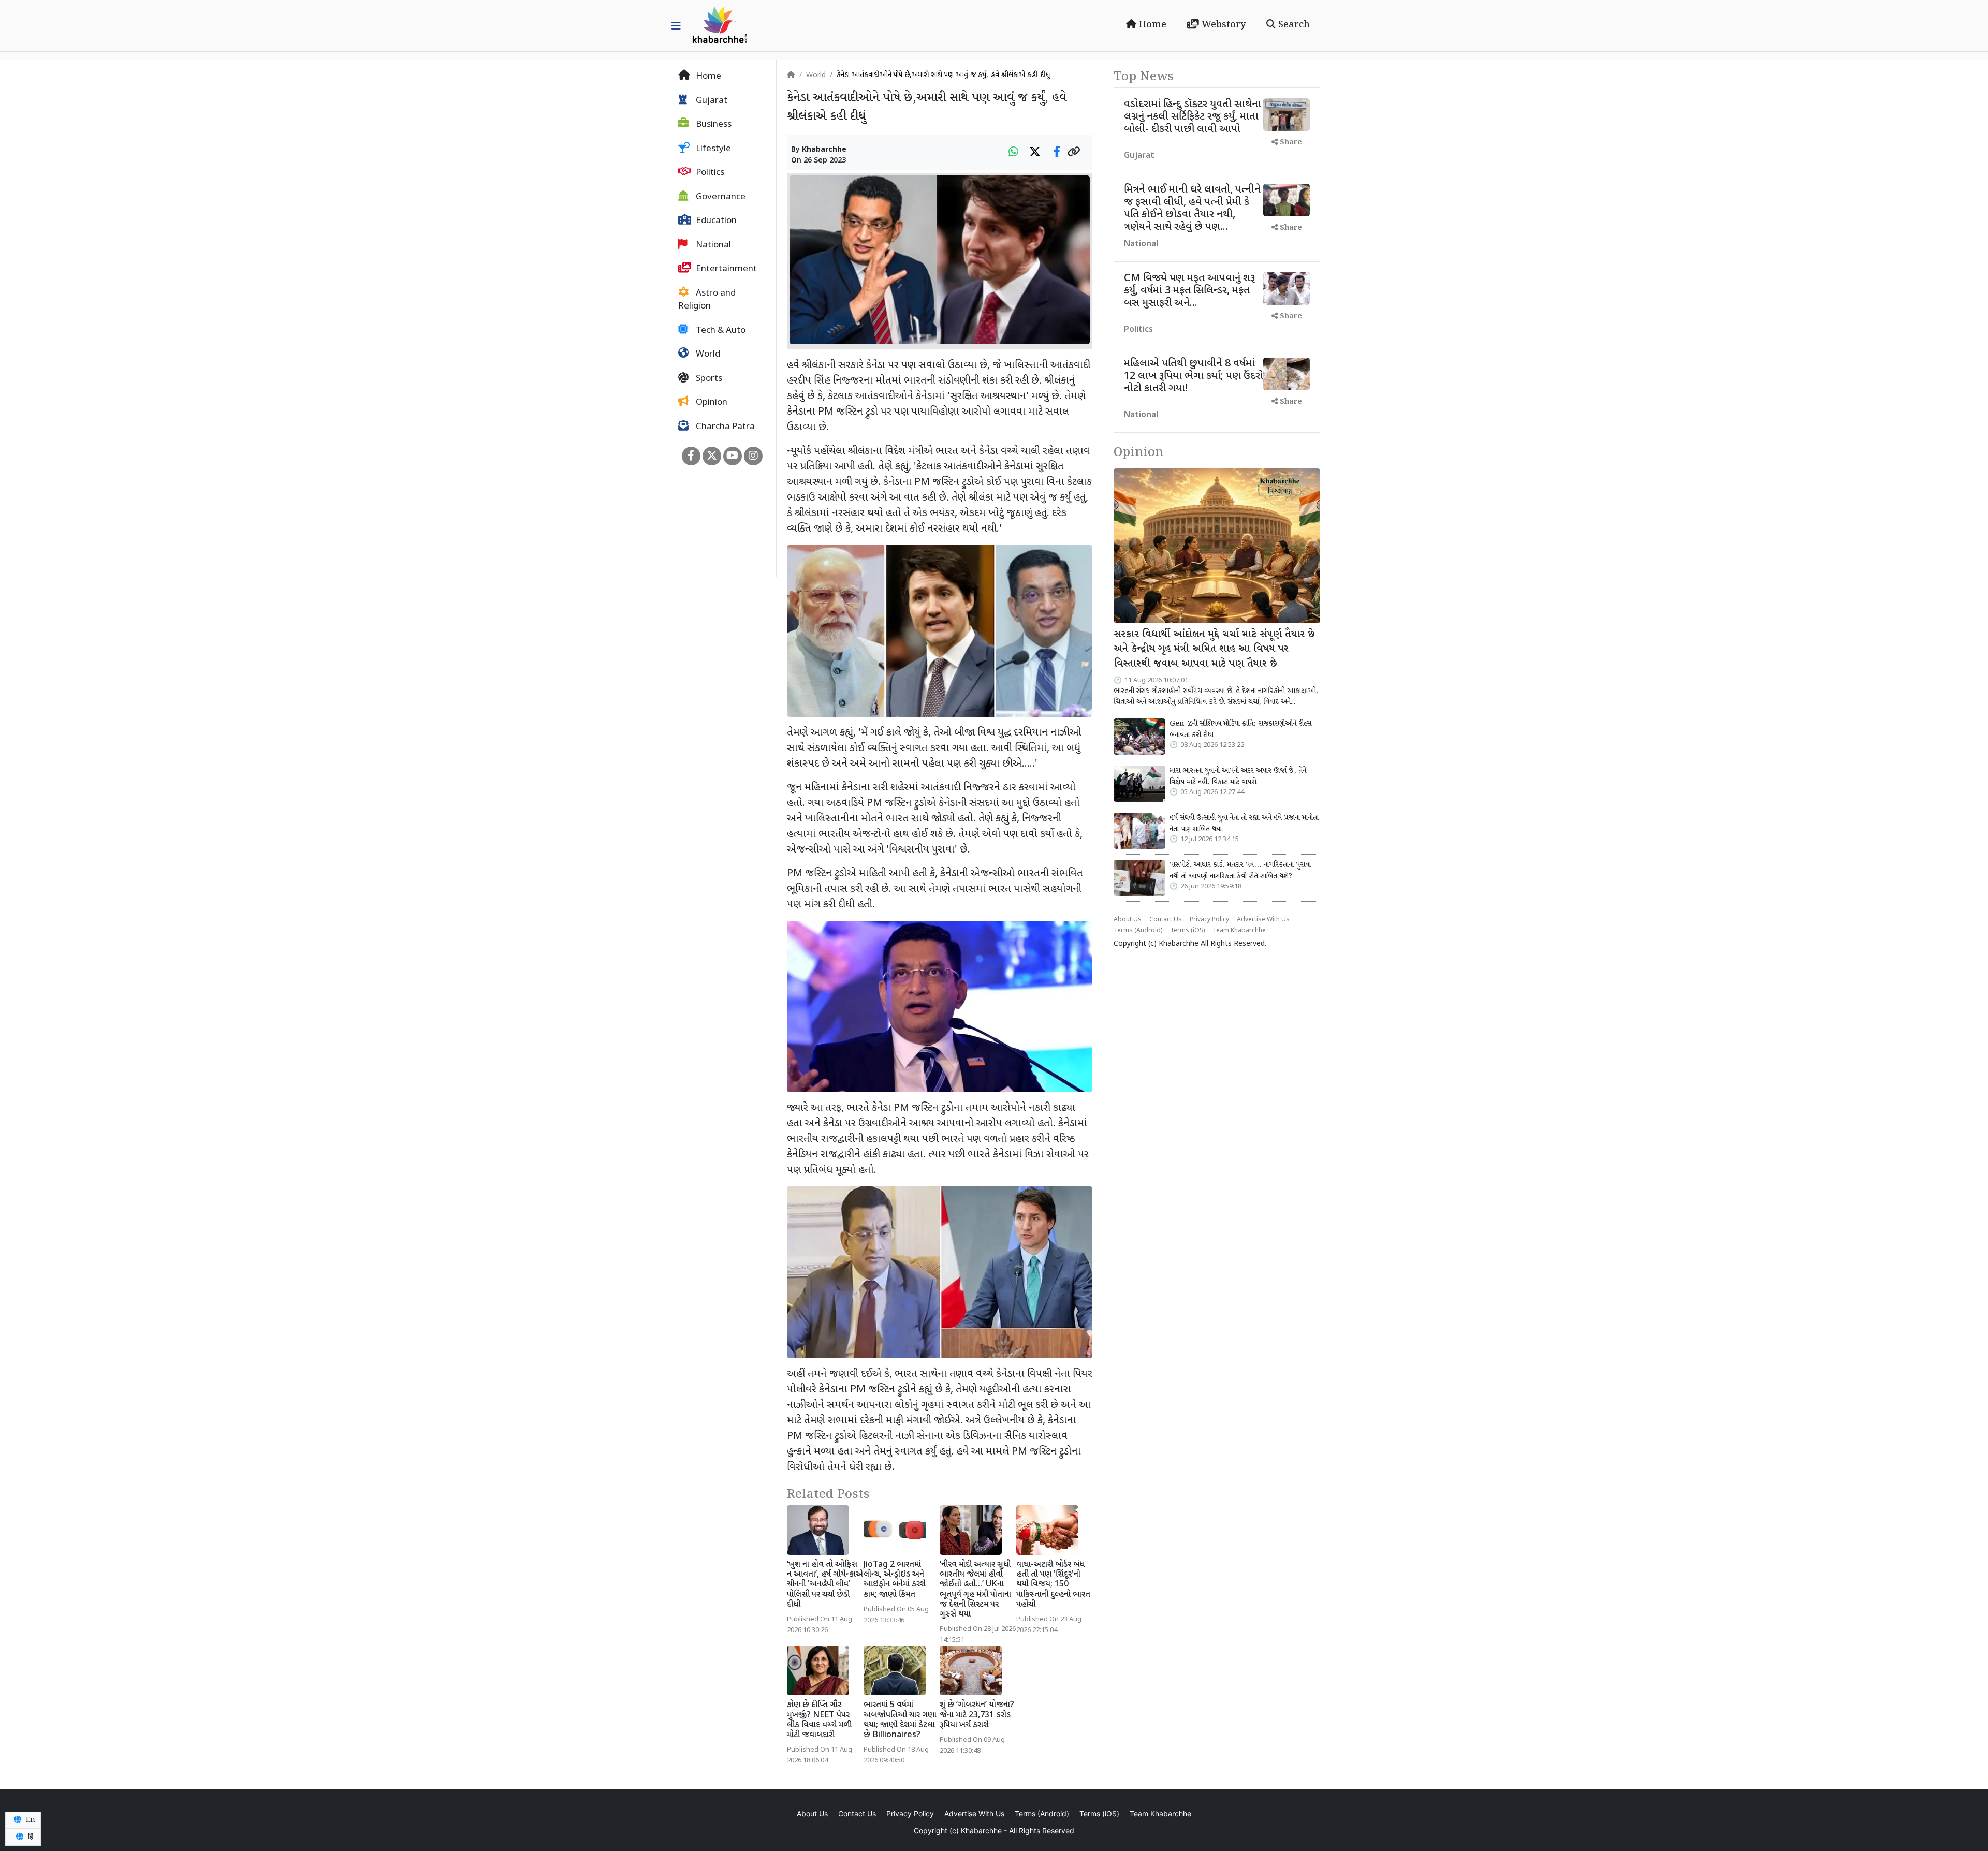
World (707, 355)
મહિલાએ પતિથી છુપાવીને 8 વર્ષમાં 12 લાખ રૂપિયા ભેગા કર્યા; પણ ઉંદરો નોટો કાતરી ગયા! (1194, 376)
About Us (1128, 920)
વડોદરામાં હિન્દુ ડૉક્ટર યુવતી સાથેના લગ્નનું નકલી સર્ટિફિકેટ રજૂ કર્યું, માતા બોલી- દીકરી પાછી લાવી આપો (1193, 117)
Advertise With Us (1263, 920)
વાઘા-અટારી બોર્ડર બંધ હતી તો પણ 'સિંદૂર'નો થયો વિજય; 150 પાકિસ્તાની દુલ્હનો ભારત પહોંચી (1053, 1585)
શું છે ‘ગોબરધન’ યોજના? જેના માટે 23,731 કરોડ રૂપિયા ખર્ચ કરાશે (977, 1715)
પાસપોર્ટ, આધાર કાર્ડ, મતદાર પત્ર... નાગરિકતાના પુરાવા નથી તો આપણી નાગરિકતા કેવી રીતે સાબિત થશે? (1240, 871)
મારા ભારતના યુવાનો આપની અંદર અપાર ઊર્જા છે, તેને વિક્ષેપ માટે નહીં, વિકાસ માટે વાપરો (1238, 776)
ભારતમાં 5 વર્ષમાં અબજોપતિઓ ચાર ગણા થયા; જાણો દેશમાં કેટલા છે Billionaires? (900, 1720)
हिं (30, 1837)
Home (1151, 25)
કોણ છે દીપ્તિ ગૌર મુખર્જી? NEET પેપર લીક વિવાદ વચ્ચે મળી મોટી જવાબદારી (819, 1720)
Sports (708, 379)
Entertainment (725, 269)
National (712, 245)
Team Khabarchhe (1239, 931)
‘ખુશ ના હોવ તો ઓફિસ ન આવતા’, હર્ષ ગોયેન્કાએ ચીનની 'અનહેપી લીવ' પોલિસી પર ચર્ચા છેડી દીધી (825, 1585)
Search (1293, 25)
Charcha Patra (724, 427)
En (30, 1820)
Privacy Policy (1209, 920)
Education (715, 221)
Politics (709, 173)
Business (713, 125)
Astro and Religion (707, 300)
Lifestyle (712, 149)
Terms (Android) (1138, 931)
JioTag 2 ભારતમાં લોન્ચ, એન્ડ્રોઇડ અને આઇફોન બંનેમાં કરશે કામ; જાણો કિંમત (895, 1580)
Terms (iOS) (1187, 931)
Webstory (1222, 25)
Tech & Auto (720, 331)
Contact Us (1166, 920)
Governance (720, 197)
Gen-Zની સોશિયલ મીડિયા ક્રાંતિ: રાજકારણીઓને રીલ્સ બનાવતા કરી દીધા (1240, 729)
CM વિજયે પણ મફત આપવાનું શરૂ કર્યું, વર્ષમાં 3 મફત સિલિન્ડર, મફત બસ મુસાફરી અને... (1189, 291)
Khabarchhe (824, 150)
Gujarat (711, 101)
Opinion (711, 403)
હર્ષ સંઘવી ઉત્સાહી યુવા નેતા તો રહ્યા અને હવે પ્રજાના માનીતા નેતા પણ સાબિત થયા (1244, 824)
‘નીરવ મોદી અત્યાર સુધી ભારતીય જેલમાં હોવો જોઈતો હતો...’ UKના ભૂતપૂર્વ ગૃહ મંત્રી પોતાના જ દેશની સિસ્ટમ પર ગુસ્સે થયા (975, 1590)
